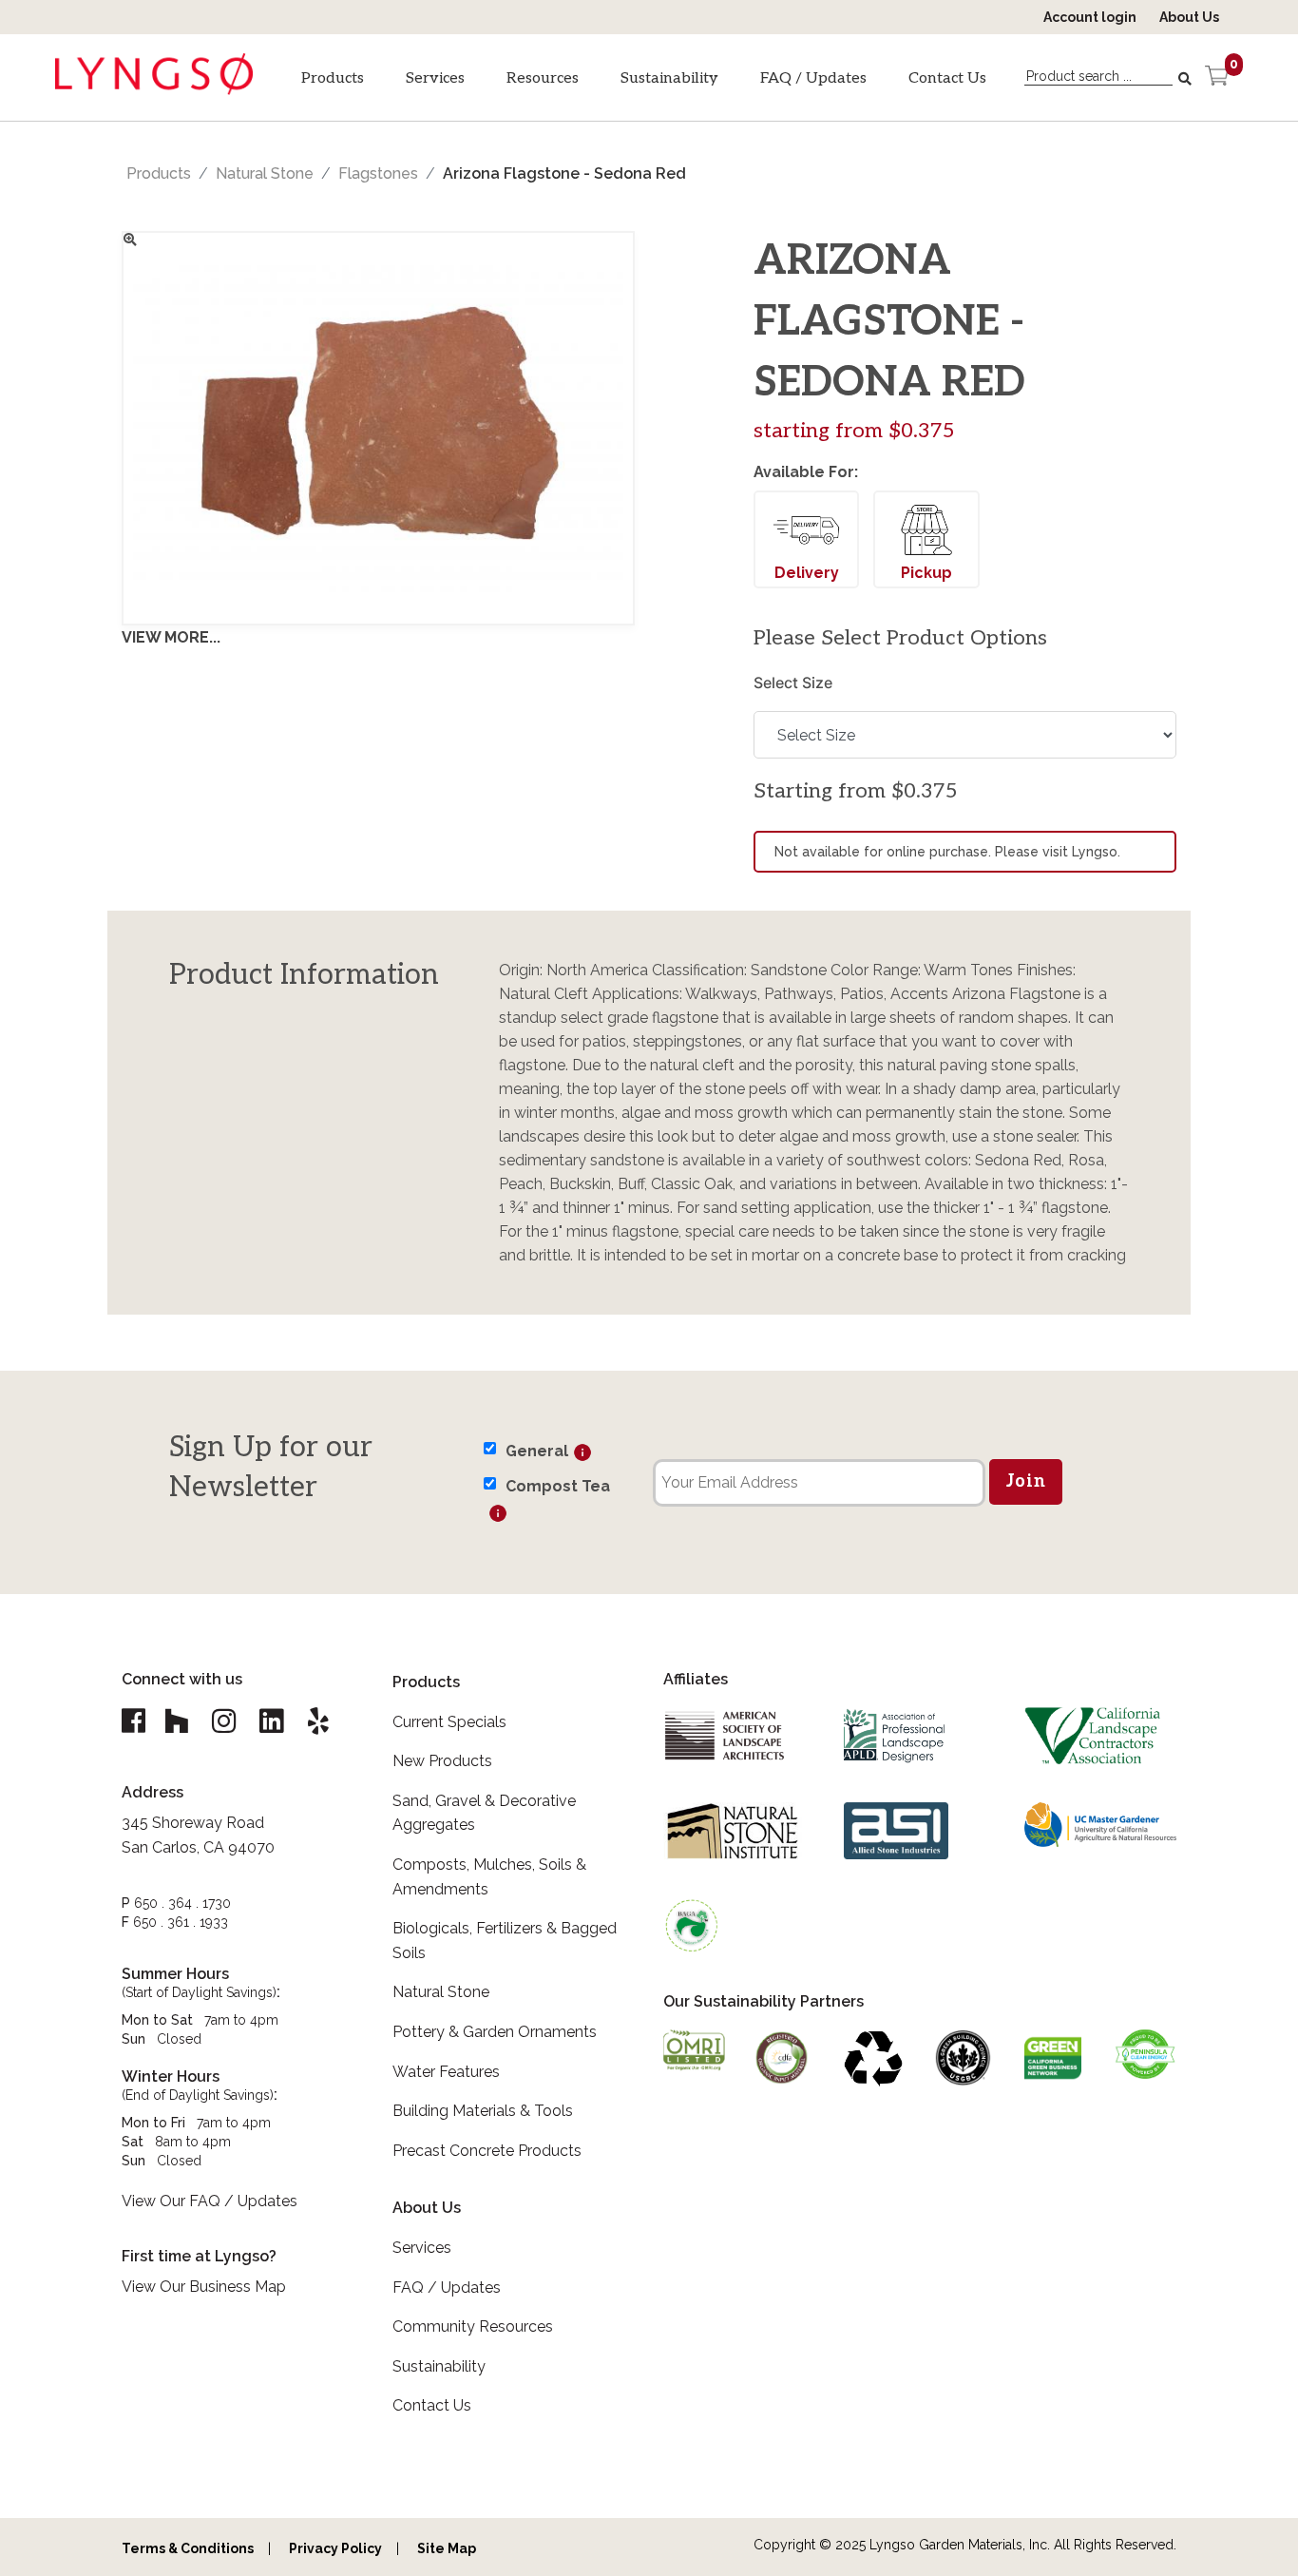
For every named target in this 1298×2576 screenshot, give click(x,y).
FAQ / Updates (813, 78)
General (537, 1451)
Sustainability (669, 78)
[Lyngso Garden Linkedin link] (271, 1721)
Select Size (793, 682)
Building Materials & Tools (483, 2111)
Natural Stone (265, 173)
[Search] (1187, 79)
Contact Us (947, 78)
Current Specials (449, 1722)
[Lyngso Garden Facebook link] (136, 1721)
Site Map (447, 2548)
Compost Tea (558, 1486)
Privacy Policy (335, 2548)
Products (333, 78)
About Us (1189, 17)
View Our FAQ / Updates (210, 2201)
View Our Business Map (204, 2287)
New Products (442, 1761)
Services (435, 78)
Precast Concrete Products (487, 2151)
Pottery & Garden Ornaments (495, 2032)
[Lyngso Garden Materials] (154, 87)
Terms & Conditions (188, 2548)
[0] (1217, 78)
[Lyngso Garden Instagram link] (223, 1721)
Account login (1090, 17)
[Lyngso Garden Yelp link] (318, 1721)
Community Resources (473, 2326)
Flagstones (378, 173)
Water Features (446, 2072)
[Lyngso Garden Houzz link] (176, 1721)
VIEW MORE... (171, 637)
